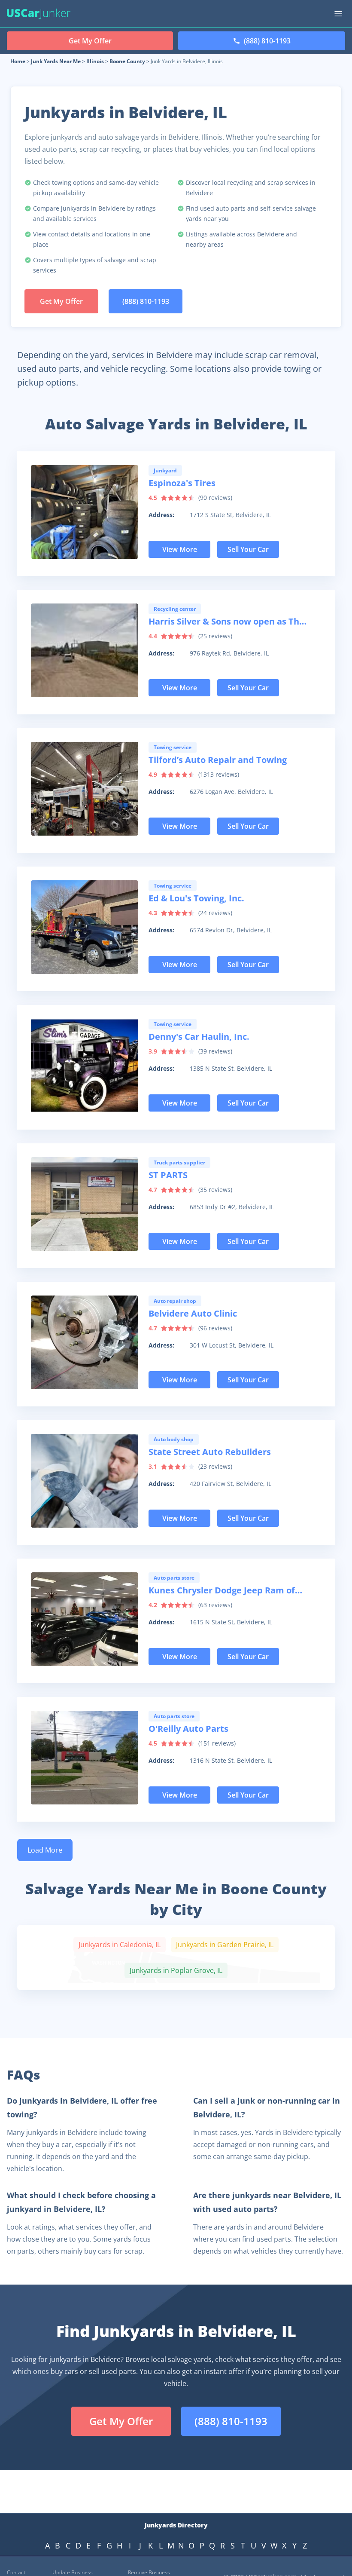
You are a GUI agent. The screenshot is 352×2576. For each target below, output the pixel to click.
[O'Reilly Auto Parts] (85, 1758)
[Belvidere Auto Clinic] (85, 1342)
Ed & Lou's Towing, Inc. (196, 898)
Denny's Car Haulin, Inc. (199, 1037)
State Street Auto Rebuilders (210, 1452)
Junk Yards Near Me (56, 61)
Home (18, 61)
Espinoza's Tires (182, 483)
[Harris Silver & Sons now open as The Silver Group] (85, 650)
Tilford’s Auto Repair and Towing (218, 760)
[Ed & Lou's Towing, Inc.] (85, 927)
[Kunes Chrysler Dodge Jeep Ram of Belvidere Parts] (85, 1619)
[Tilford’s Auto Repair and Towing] (85, 789)
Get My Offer (61, 301)
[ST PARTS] (85, 1204)
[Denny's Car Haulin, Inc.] (85, 1066)
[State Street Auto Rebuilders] (85, 1481)
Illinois (95, 61)
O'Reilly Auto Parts (188, 1729)
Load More (45, 1850)
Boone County (127, 61)
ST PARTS (168, 1175)
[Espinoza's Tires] (85, 512)
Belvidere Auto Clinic (193, 1313)
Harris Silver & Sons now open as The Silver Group (226, 622)
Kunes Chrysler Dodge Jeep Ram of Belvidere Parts (222, 1591)
